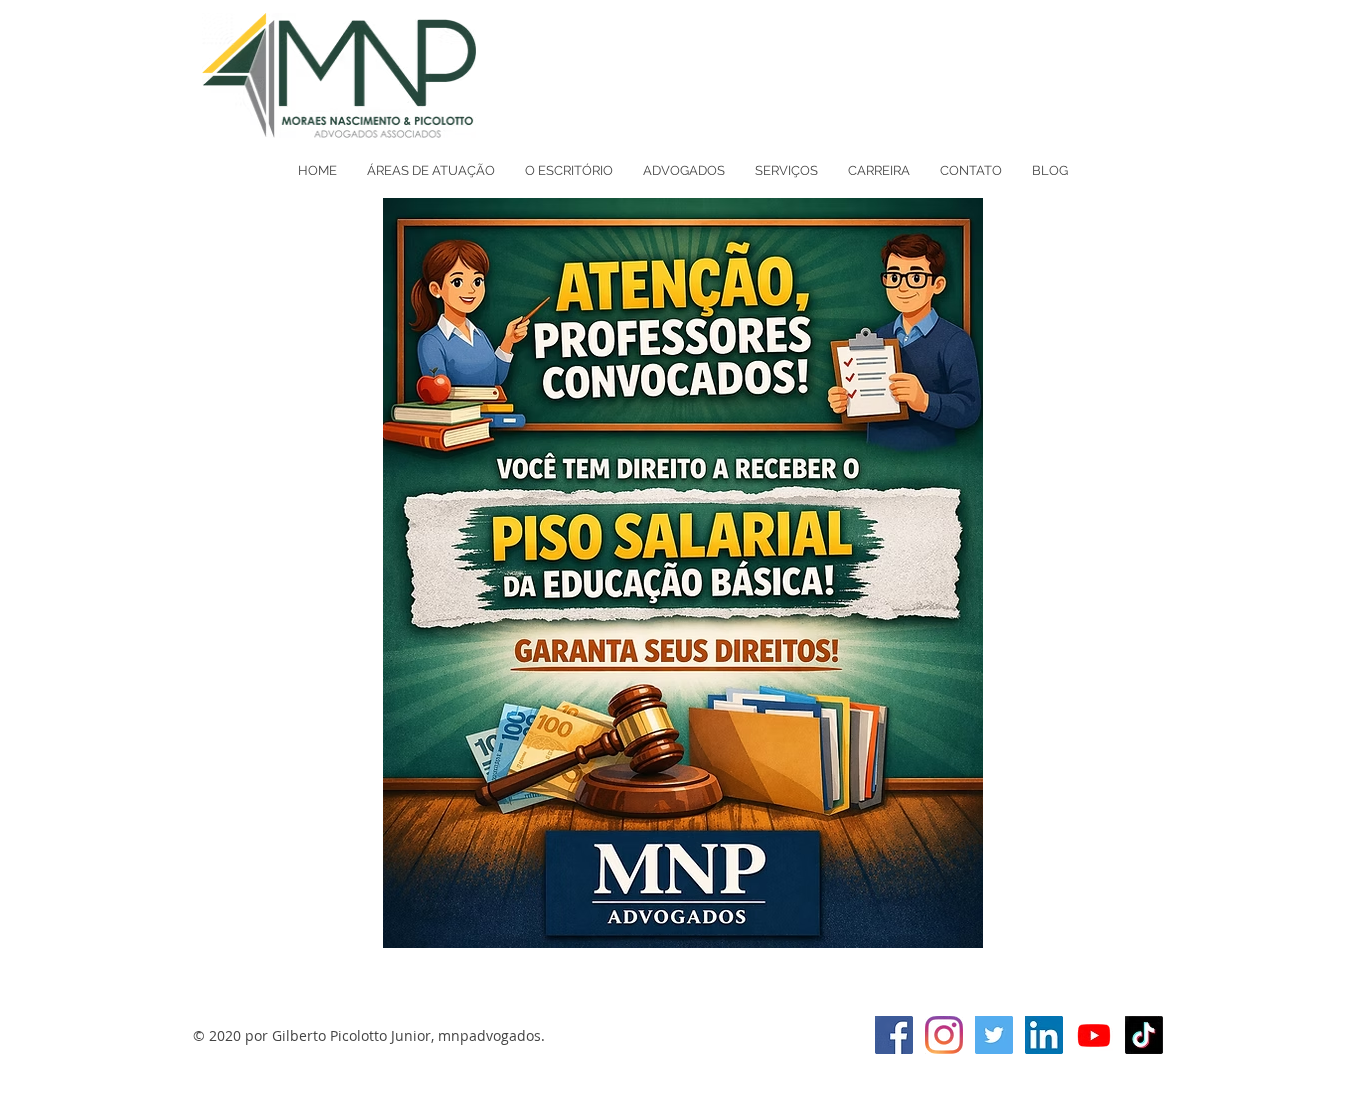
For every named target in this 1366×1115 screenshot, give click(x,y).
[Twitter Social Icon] (994, 1035)
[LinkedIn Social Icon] (1044, 1035)
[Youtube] (1094, 1035)
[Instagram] (944, 1035)
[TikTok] (1144, 1035)
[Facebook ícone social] (894, 1035)
